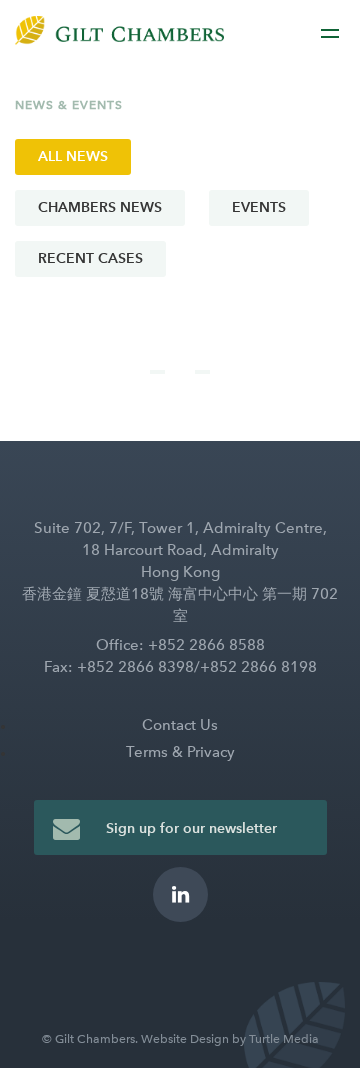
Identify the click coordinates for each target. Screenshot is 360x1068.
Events (259, 207)
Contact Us (180, 725)
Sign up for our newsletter (191, 828)
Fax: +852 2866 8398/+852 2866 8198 (180, 667)
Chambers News (100, 207)
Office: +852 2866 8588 (180, 645)
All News (73, 156)
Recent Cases (90, 258)
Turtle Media (284, 1039)
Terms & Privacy (180, 752)
